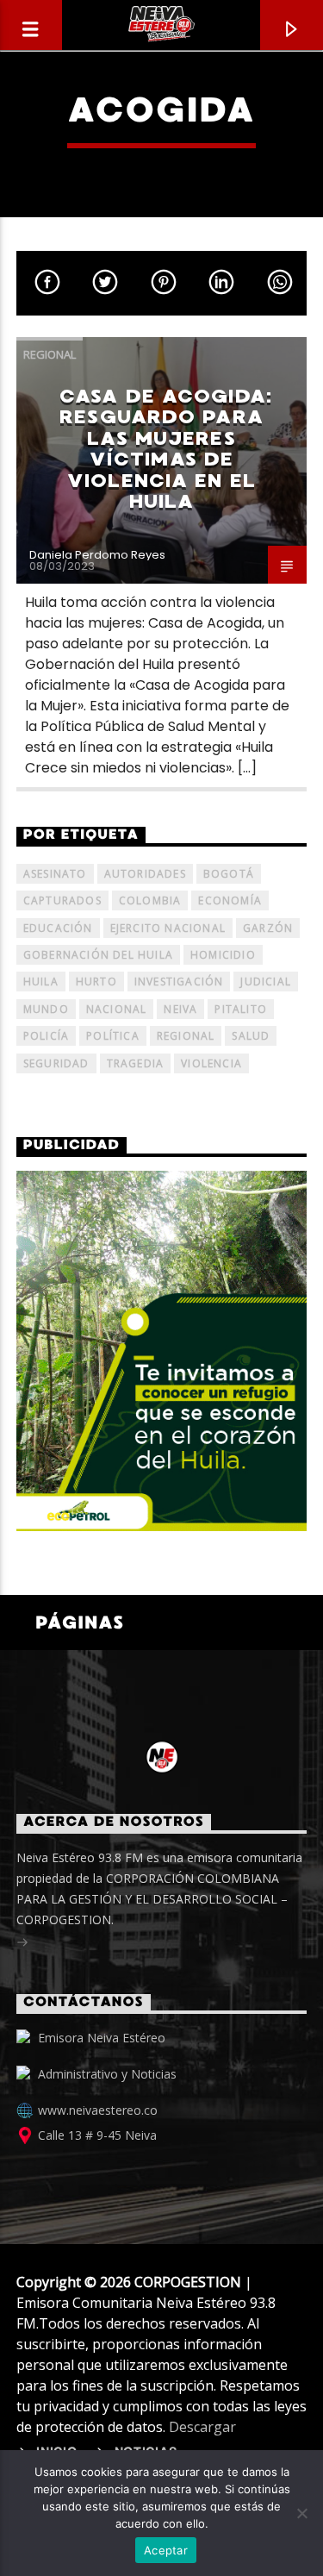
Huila (41, 982)
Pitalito (241, 1009)
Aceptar (166, 2550)
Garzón (268, 928)
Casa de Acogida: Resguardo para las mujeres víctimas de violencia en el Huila (166, 449)
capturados (62, 900)
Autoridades (145, 874)
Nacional (117, 1009)
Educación (58, 928)
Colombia (150, 900)
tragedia (136, 1063)
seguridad (56, 1063)
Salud (251, 1036)
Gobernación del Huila (98, 955)
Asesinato (55, 874)
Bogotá (229, 874)
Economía (230, 900)
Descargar (202, 2427)
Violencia (211, 1063)
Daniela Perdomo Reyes (97, 555)
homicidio (223, 955)
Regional (50, 354)
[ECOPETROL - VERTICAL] (162, 1351)
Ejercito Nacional (168, 928)
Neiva (180, 1009)
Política (113, 1036)
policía (46, 1036)
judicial (266, 982)
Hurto (96, 982)
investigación (179, 982)
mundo (46, 1009)
